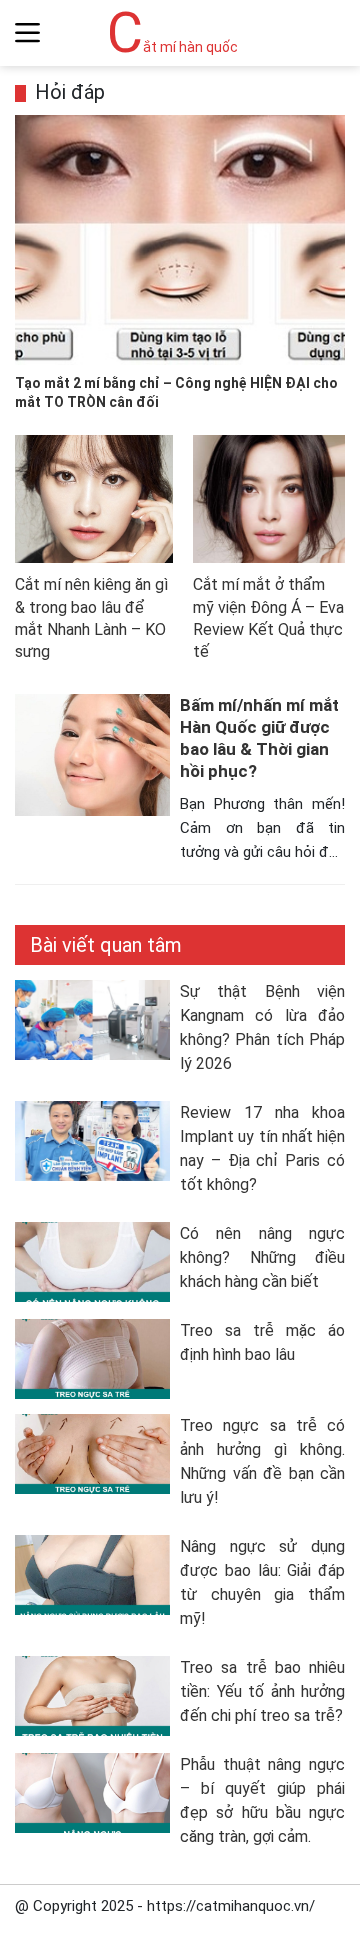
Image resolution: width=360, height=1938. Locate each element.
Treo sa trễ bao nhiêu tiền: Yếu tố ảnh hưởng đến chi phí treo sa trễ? (262, 1691)
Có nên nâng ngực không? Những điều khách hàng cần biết (262, 1257)
